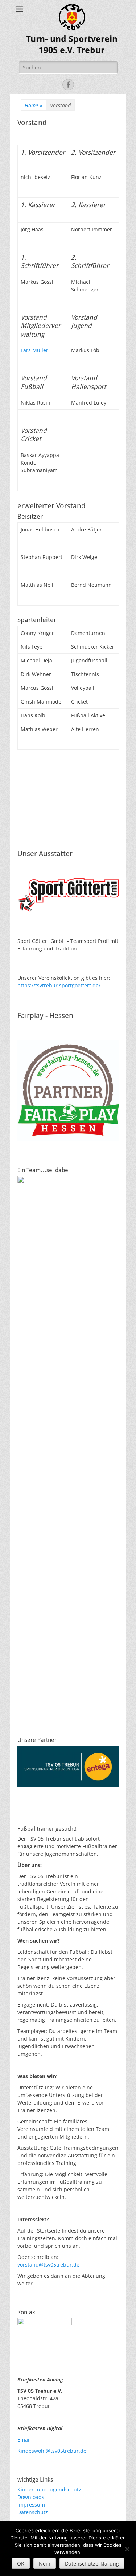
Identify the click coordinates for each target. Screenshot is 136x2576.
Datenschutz (33, 2512)
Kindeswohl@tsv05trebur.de (52, 2451)
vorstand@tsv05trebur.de (48, 2265)
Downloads (31, 2497)
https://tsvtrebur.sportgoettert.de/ (59, 985)
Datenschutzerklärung (92, 2564)
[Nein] (127, 2549)
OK (21, 2564)
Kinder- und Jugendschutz (49, 2489)
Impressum (31, 2505)
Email (24, 2440)
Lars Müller (34, 350)
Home (34, 105)
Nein (45, 2564)
